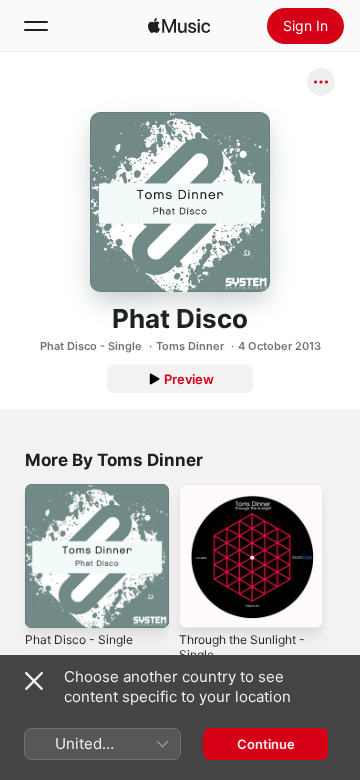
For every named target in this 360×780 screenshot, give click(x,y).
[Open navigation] (36, 26)
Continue (266, 744)
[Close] (34, 681)
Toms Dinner (190, 346)
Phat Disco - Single (91, 346)
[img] (179, 26)
